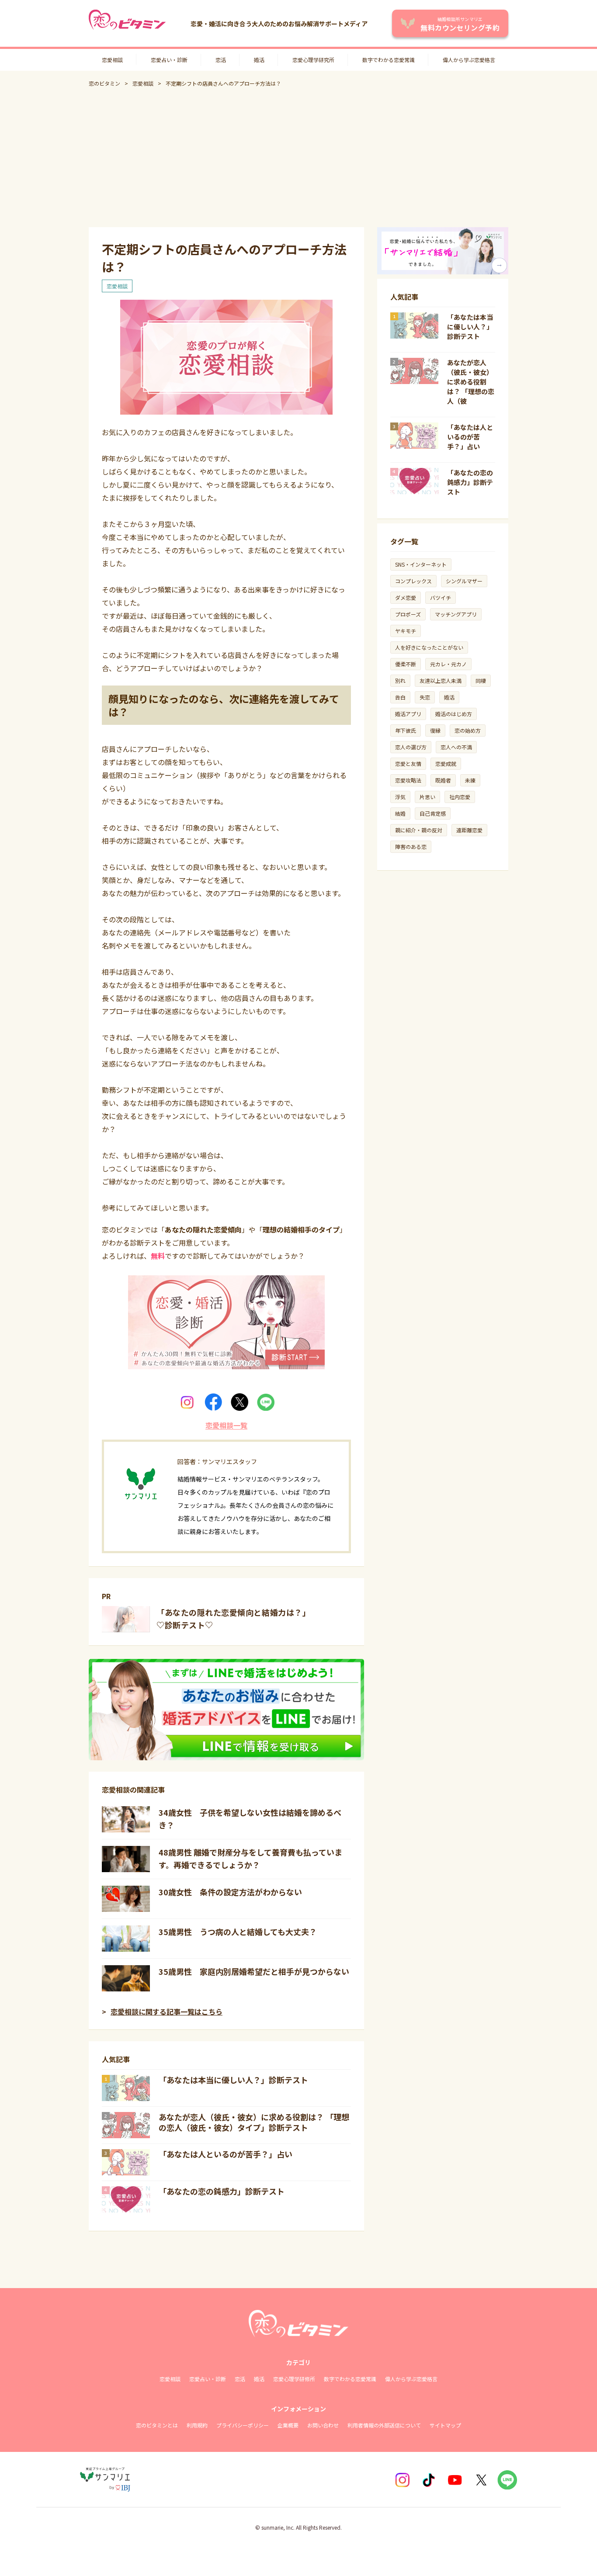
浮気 (400, 797)
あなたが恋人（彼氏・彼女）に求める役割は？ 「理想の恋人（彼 (471, 382)
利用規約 (197, 2425)
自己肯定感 (433, 813)
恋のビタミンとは (157, 2425)
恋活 (221, 60)
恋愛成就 (446, 763)
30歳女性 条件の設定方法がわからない (230, 1892)
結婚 (400, 813)
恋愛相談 (112, 60)
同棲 (481, 680)
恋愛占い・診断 (169, 60)
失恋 (425, 697)
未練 (470, 780)
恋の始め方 (468, 730)
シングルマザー (464, 581)
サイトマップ (445, 2425)
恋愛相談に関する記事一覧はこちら (167, 2012)
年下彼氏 (406, 730)
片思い (427, 797)
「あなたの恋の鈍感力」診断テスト (222, 2191)
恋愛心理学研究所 (313, 60)
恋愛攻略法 (408, 780)
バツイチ (441, 597)
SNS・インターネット (421, 564)
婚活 (259, 60)
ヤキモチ (406, 631)
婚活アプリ (408, 714)
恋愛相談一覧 (226, 1425)
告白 (400, 697)
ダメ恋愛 (406, 597)
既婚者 (443, 780)
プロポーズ (408, 614)
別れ (400, 680)
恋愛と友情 (408, 763)
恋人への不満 (456, 747)
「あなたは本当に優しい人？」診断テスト (233, 2080)
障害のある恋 (411, 847)
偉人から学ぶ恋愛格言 (469, 60)
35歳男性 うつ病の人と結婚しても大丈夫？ (238, 1932)
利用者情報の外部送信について (384, 2425)
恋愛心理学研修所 (294, 2379)
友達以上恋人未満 (441, 680)
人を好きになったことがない (429, 647)
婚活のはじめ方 (454, 714)
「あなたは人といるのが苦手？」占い (226, 2154)
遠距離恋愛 (469, 830)
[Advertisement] (298, 157)
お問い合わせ (323, 2425)
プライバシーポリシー (243, 2425)
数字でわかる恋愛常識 (389, 60)
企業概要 (288, 2425)
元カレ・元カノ (448, 664)
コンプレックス (413, 581)
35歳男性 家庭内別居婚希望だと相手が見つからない (254, 1971)
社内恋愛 (460, 797)
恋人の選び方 (411, 747)
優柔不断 (406, 664)
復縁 (435, 730)
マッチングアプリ (456, 614)
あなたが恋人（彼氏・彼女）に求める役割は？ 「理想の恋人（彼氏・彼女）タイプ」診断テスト (254, 2122)
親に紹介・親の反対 (419, 830)
